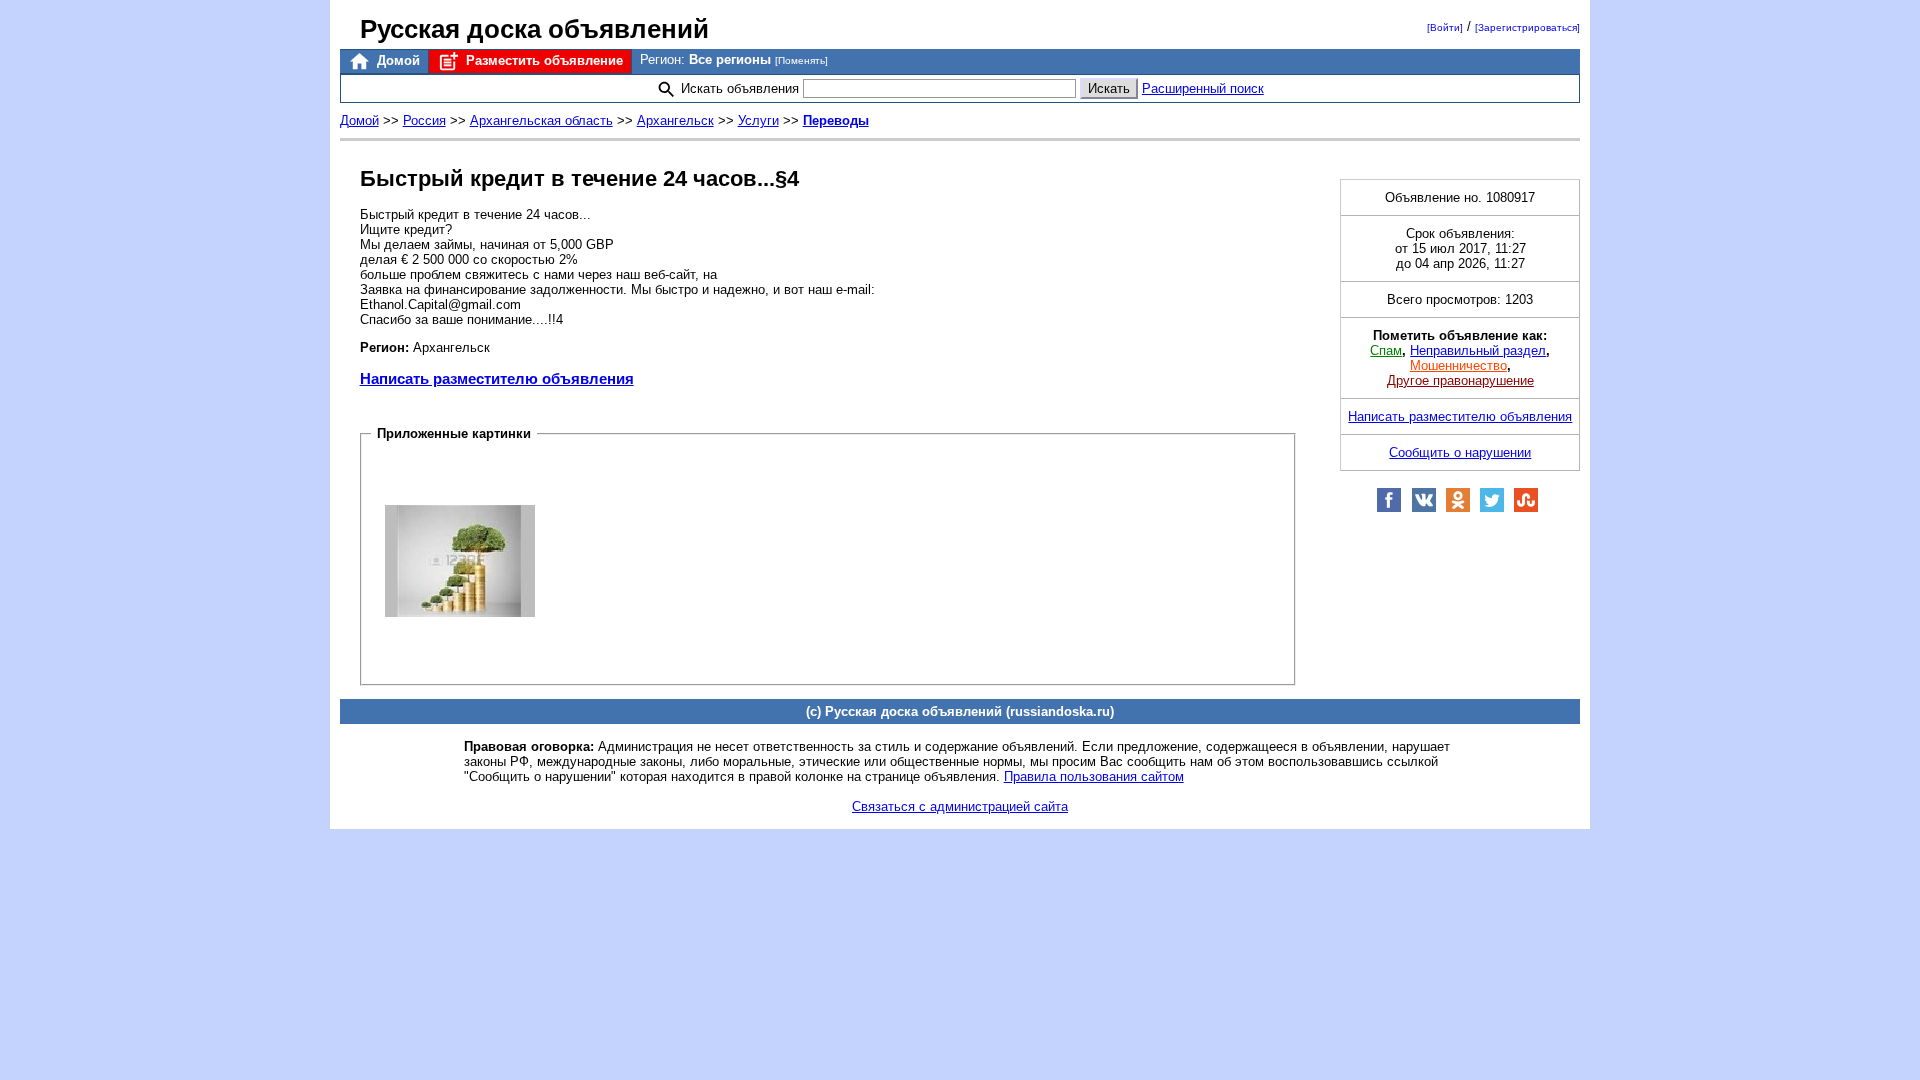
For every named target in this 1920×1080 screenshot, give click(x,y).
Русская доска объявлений (534, 29)
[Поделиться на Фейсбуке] (1389, 508)
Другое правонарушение (1460, 380)
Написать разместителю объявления (497, 378)
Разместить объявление (542, 60)
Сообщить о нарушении (1460, 452)
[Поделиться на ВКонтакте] (1424, 508)
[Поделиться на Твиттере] (1492, 508)
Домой (396, 60)
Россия (424, 120)
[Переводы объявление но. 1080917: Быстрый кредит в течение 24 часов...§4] (460, 559)
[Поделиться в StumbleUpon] (1526, 508)
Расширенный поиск (1203, 88)
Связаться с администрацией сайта (960, 806)
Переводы (836, 120)
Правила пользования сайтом (1094, 776)
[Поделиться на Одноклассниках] (1458, 508)
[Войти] (1445, 27)
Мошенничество (1458, 365)
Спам (1386, 350)
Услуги (758, 120)
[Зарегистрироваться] (1527, 27)
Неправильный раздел (1478, 350)
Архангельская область (541, 120)
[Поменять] (801, 60)
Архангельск (675, 120)
